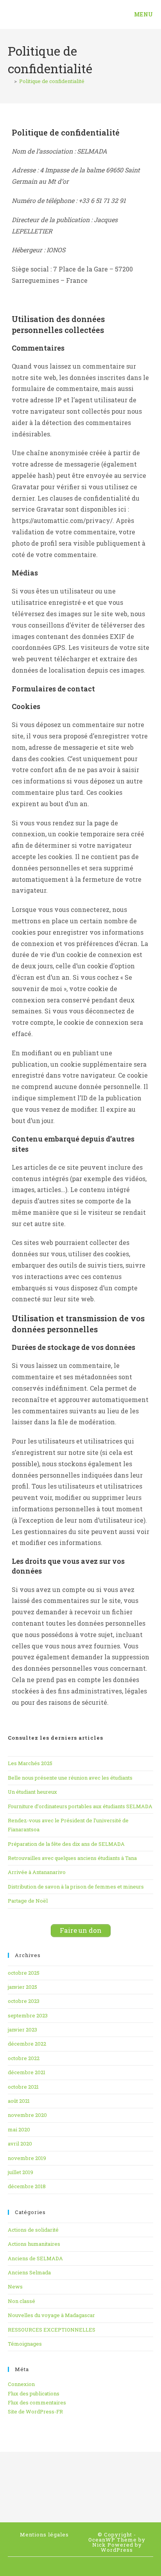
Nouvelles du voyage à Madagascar (51, 2315)
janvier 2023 (22, 2030)
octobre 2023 (24, 2001)
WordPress (117, 2550)
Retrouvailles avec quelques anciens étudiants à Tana (72, 1858)
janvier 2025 (22, 1987)
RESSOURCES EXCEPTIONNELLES (52, 2330)
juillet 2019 (21, 2172)
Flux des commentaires (37, 2402)
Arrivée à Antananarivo (37, 1872)
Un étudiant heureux (32, 1792)
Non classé (21, 2301)
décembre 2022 (27, 2044)
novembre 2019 (27, 2158)
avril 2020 (20, 2144)
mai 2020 (19, 2129)
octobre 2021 (23, 2087)
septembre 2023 (28, 2015)
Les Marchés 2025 (30, 1763)
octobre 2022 (24, 2058)
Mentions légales (44, 2534)
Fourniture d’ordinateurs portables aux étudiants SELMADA (80, 1806)
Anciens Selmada (29, 2272)
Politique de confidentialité (52, 81)
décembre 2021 (27, 2072)
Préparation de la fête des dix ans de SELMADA (66, 1844)
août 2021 (19, 2101)
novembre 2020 (27, 2115)
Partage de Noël (28, 1901)
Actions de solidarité (33, 2230)
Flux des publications (34, 2393)
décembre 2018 (27, 2186)
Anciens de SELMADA (35, 2258)
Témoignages (25, 2344)
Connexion (21, 2384)
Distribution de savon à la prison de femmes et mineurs (76, 1887)
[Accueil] (10, 81)
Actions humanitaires (34, 2244)
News (15, 2287)
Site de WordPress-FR (35, 2411)
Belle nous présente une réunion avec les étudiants (70, 1778)
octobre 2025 (24, 1973)
